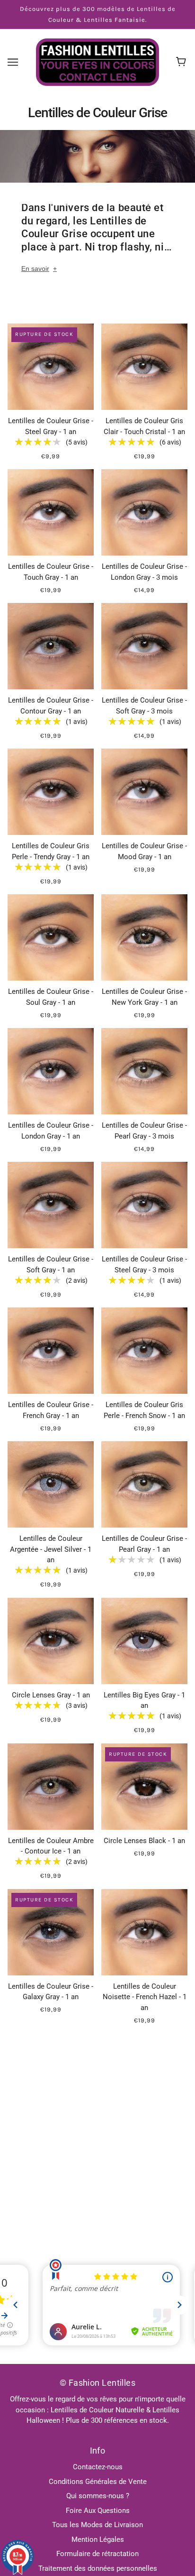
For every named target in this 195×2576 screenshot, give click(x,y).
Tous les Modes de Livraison (97, 2525)
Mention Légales (98, 2539)
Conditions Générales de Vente (98, 2482)
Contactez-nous (98, 2467)
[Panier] (182, 62)
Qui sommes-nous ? (98, 2496)
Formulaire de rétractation (97, 2554)
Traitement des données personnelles (98, 2568)
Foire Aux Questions (98, 2511)
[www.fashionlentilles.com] (97, 62)
